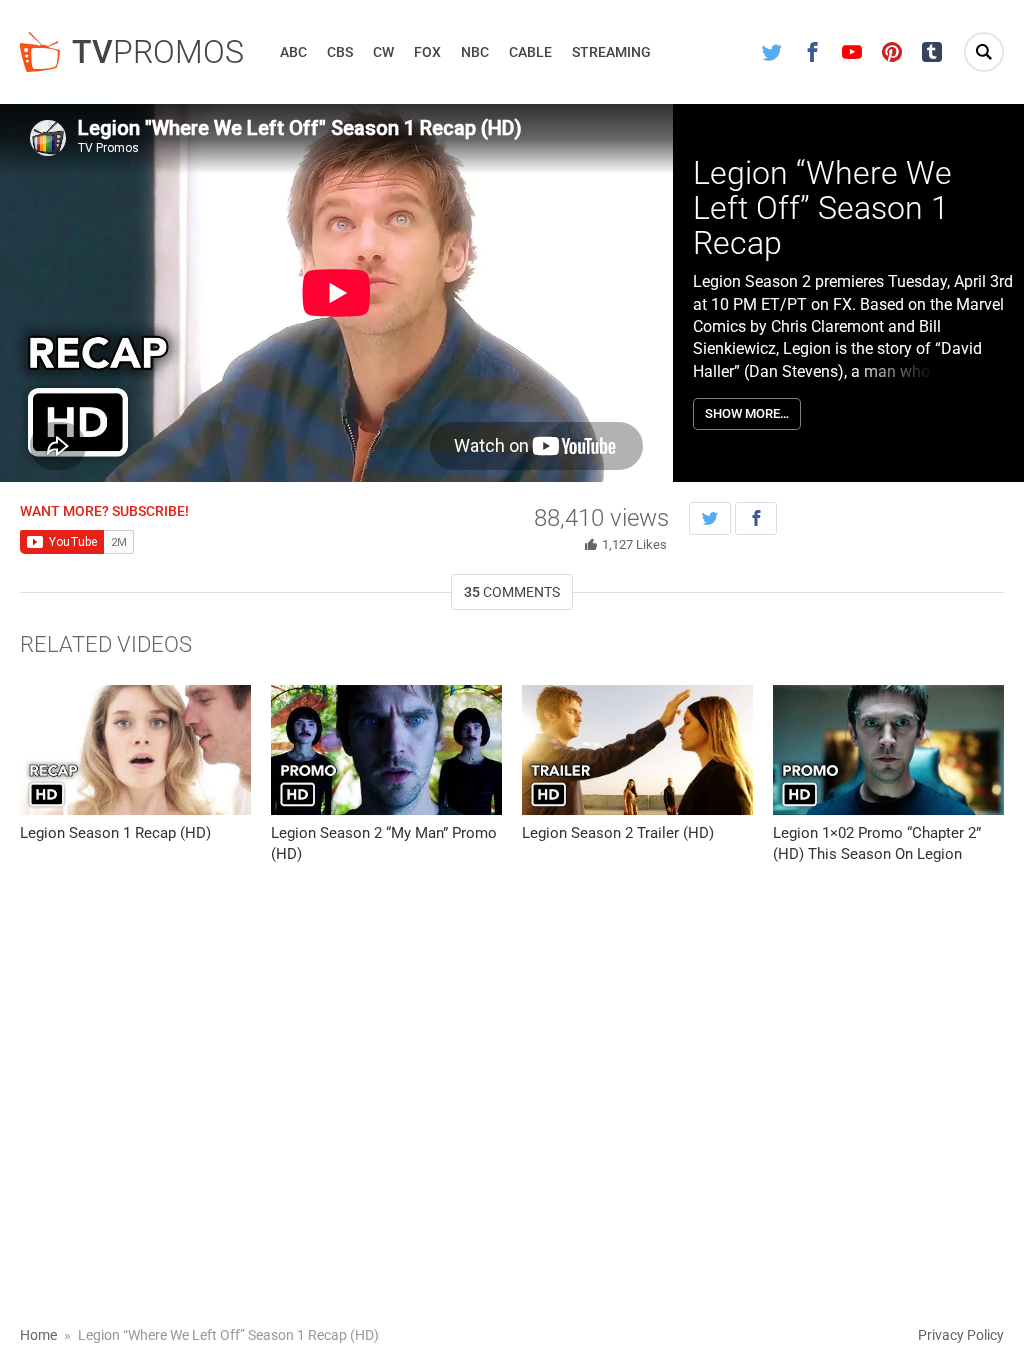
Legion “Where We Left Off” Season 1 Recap (822, 208)
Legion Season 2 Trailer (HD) (618, 833)
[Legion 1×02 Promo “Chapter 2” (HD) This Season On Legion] (888, 750)
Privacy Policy (961, 1335)
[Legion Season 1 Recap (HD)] (135, 750)
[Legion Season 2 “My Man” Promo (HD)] (386, 750)
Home (38, 1335)
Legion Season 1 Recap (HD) (115, 833)
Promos (158, 52)
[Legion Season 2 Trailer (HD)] (637, 750)
